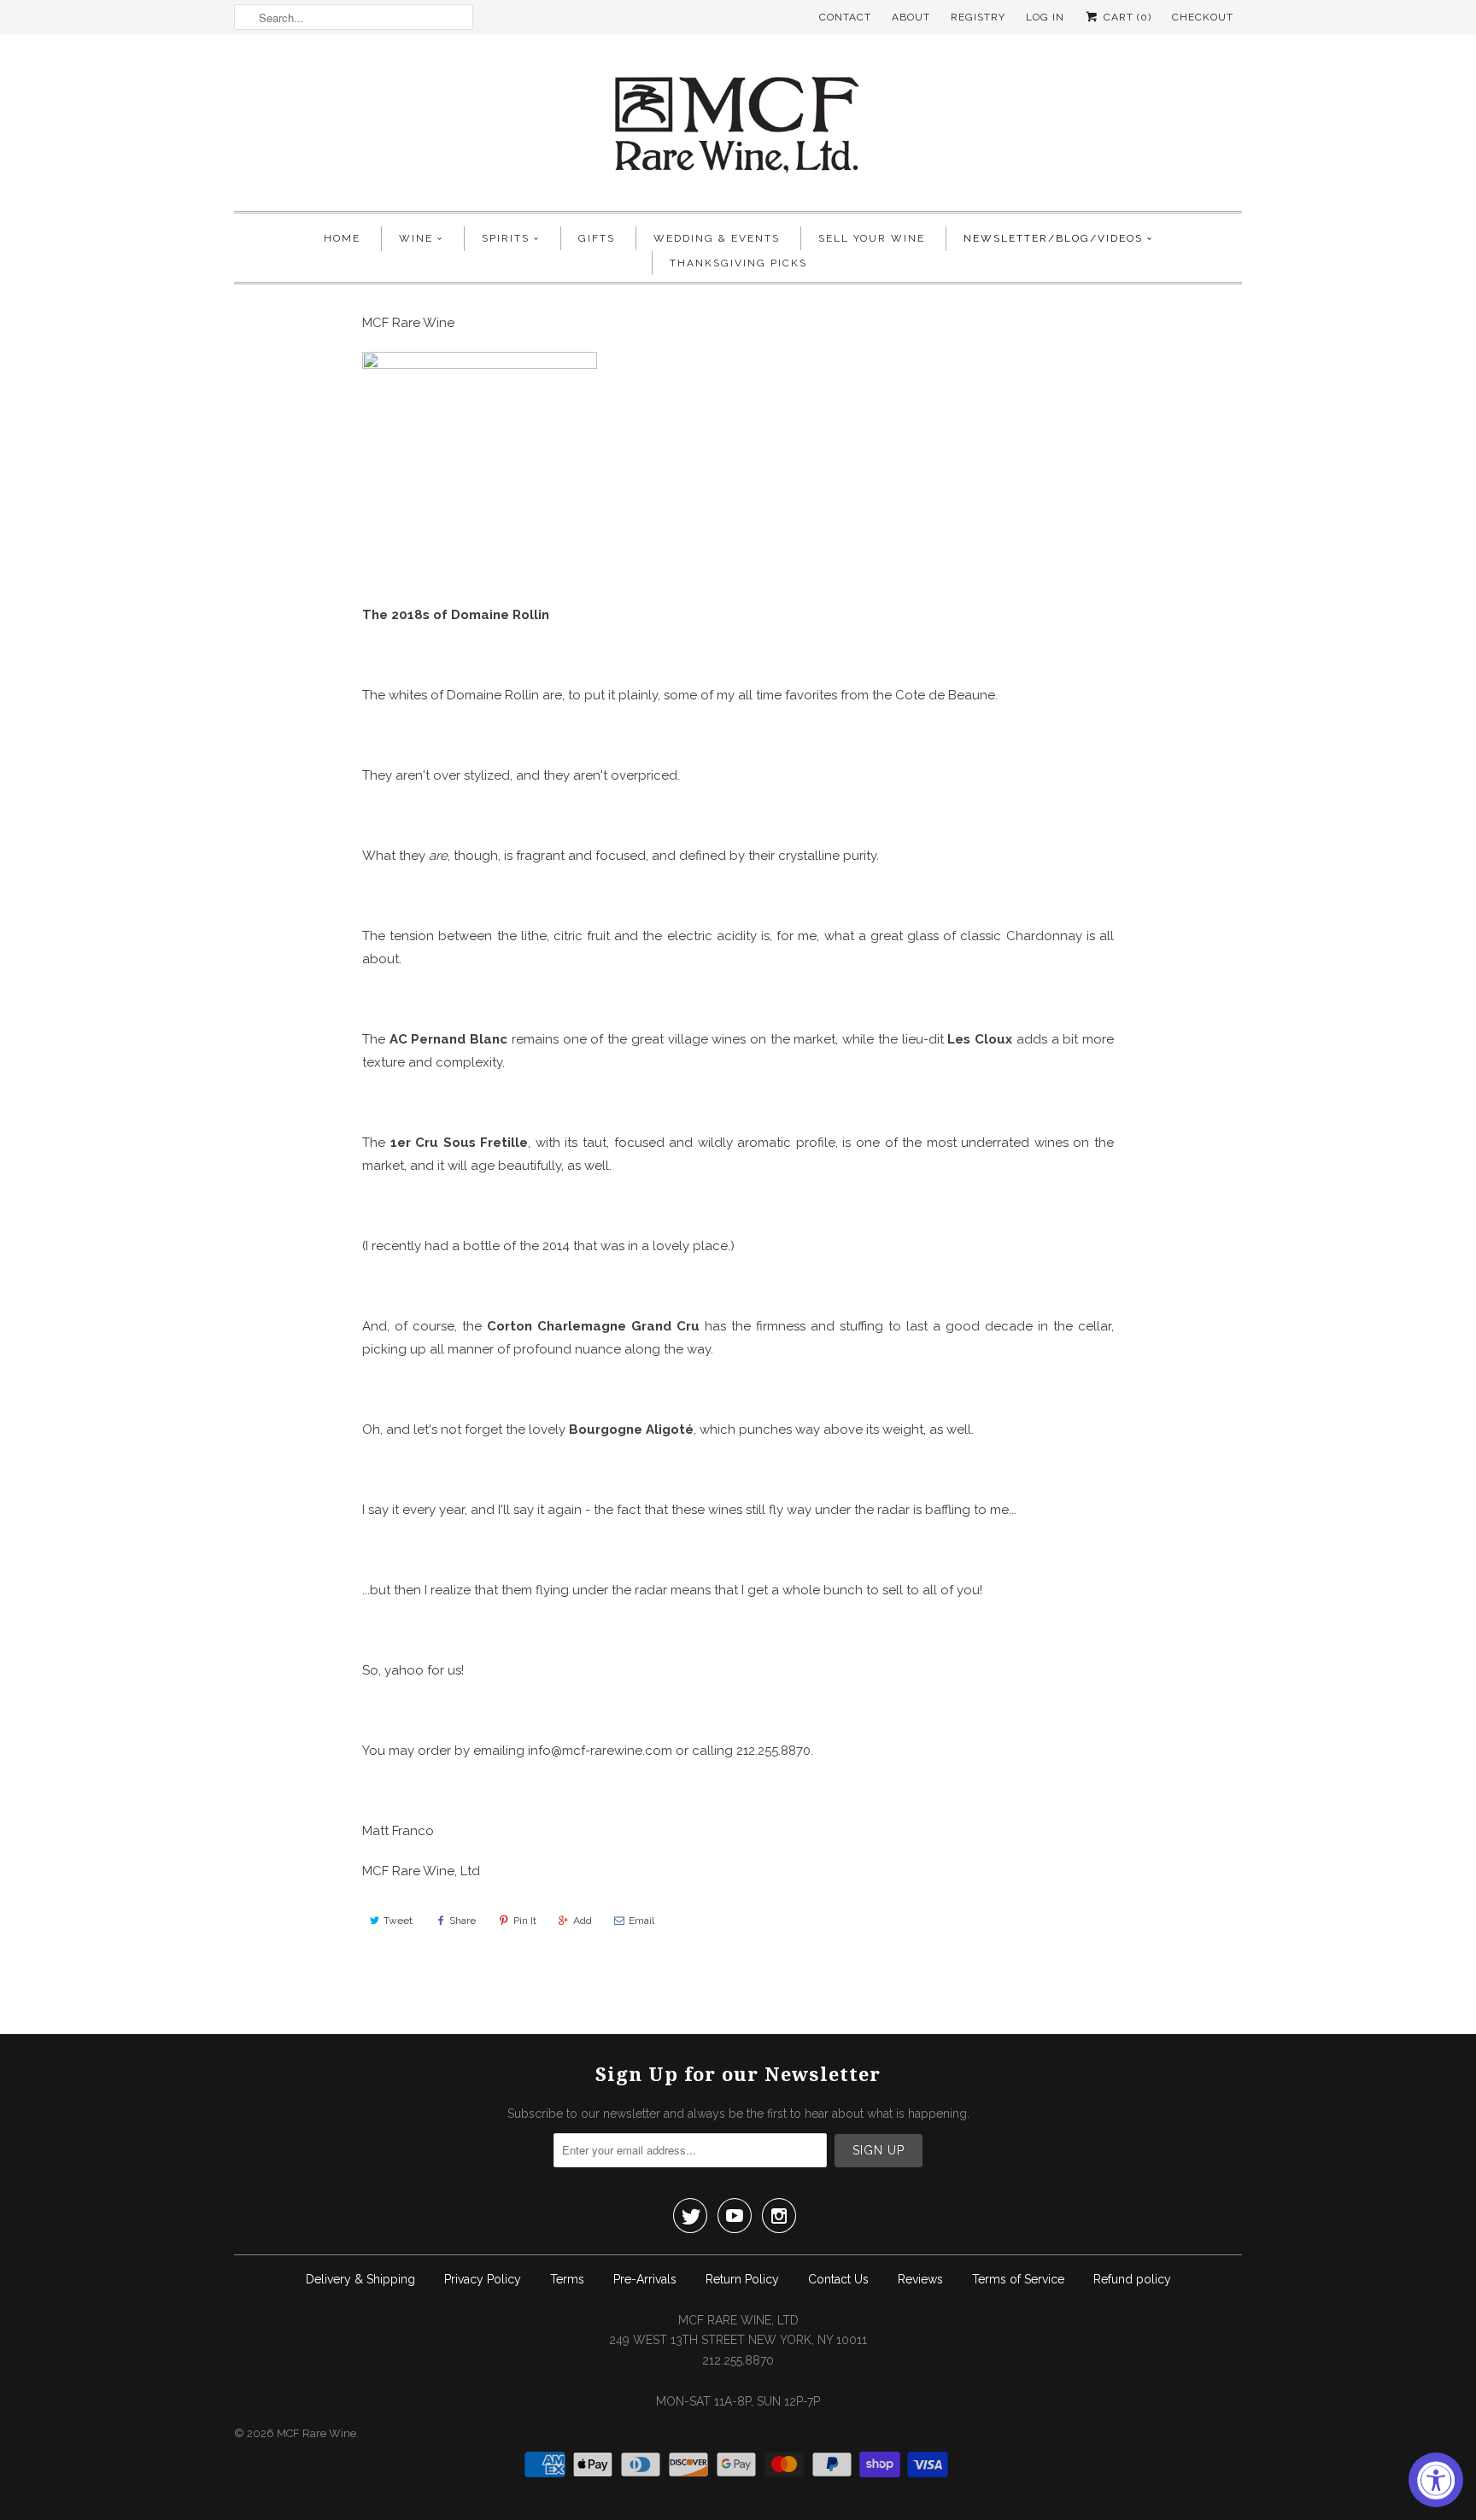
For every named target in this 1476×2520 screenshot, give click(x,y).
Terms (567, 2279)
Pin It (525, 1921)
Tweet (398, 1921)
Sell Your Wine (872, 238)
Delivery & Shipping (360, 2279)
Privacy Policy (483, 2279)
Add (583, 1921)
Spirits (506, 238)
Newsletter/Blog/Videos (1053, 238)
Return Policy (742, 2279)
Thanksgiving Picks (738, 263)
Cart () (1126, 17)
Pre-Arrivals (645, 2279)
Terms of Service (1018, 2279)
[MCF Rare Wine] (738, 127)
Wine (416, 238)
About (911, 17)
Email (641, 1921)
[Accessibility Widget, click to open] (1436, 2480)
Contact (845, 17)
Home (342, 238)
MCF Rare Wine (316, 2433)
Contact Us (838, 2279)
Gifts (597, 238)
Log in (1045, 17)
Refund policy (1132, 2279)
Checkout (1203, 17)
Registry (978, 17)
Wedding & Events (717, 238)
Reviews (920, 2279)
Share (463, 1921)
